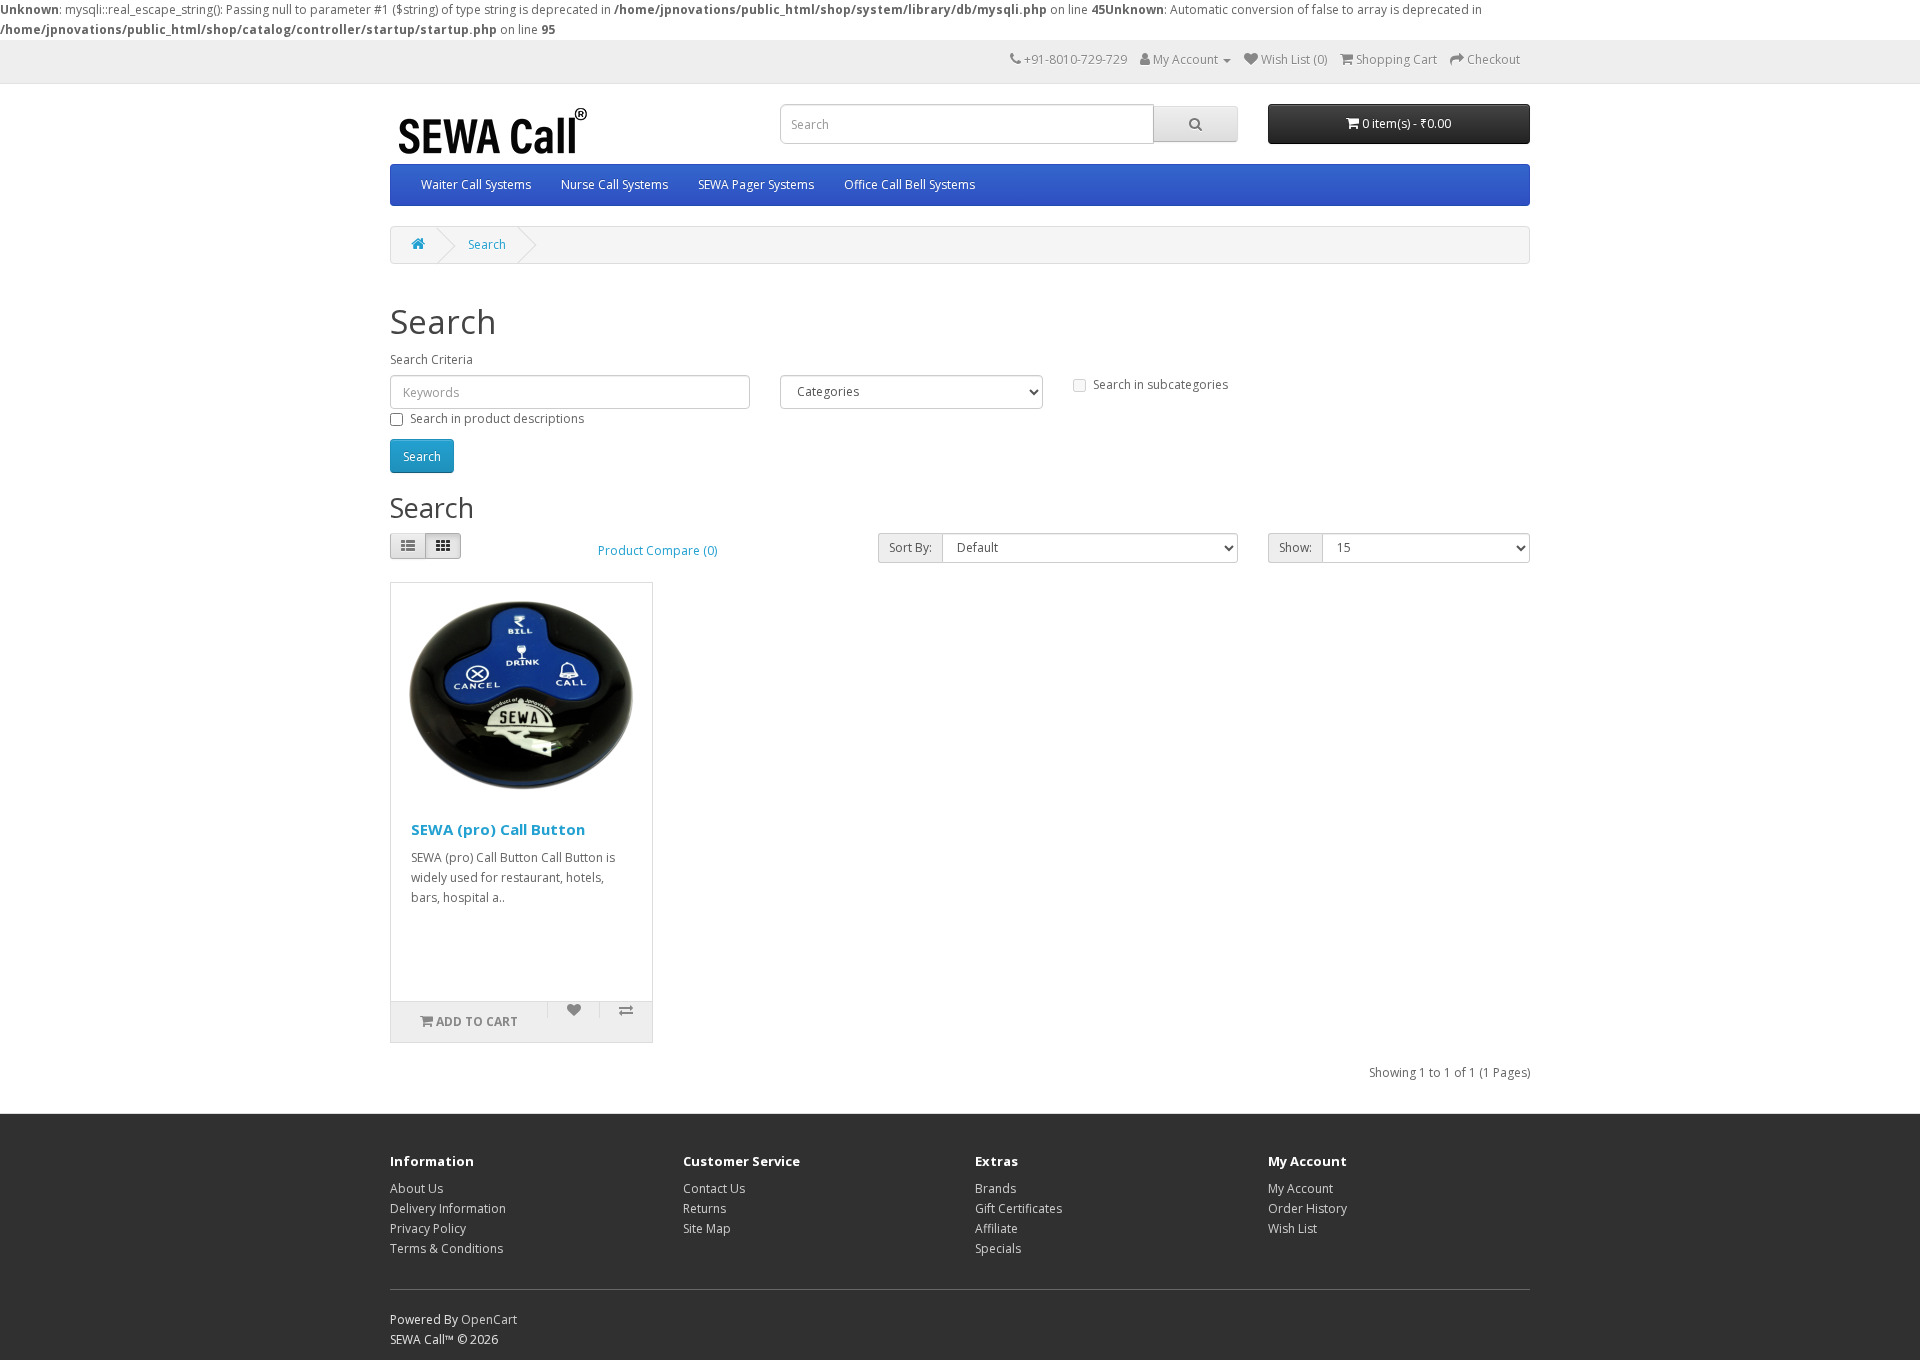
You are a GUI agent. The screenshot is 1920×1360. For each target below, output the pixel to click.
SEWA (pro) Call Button (498, 829)
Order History (1307, 1208)
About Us (416, 1188)
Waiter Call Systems (476, 184)
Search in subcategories (1160, 384)
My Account (1300, 1188)
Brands (995, 1188)
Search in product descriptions (497, 418)
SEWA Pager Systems (756, 184)
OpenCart (489, 1319)
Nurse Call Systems (614, 184)
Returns (704, 1208)
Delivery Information (448, 1208)
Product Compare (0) (657, 550)
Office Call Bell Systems (909, 184)
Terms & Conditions (446, 1248)
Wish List (1292, 1228)
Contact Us (714, 1188)
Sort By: (910, 547)
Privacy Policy (428, 1228)
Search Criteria (431, 359)
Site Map (707, 1228)
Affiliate (996, 1228)
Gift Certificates (1018, 1208)
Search (487, 244)
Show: (1295, 547)
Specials (998, 1248)
